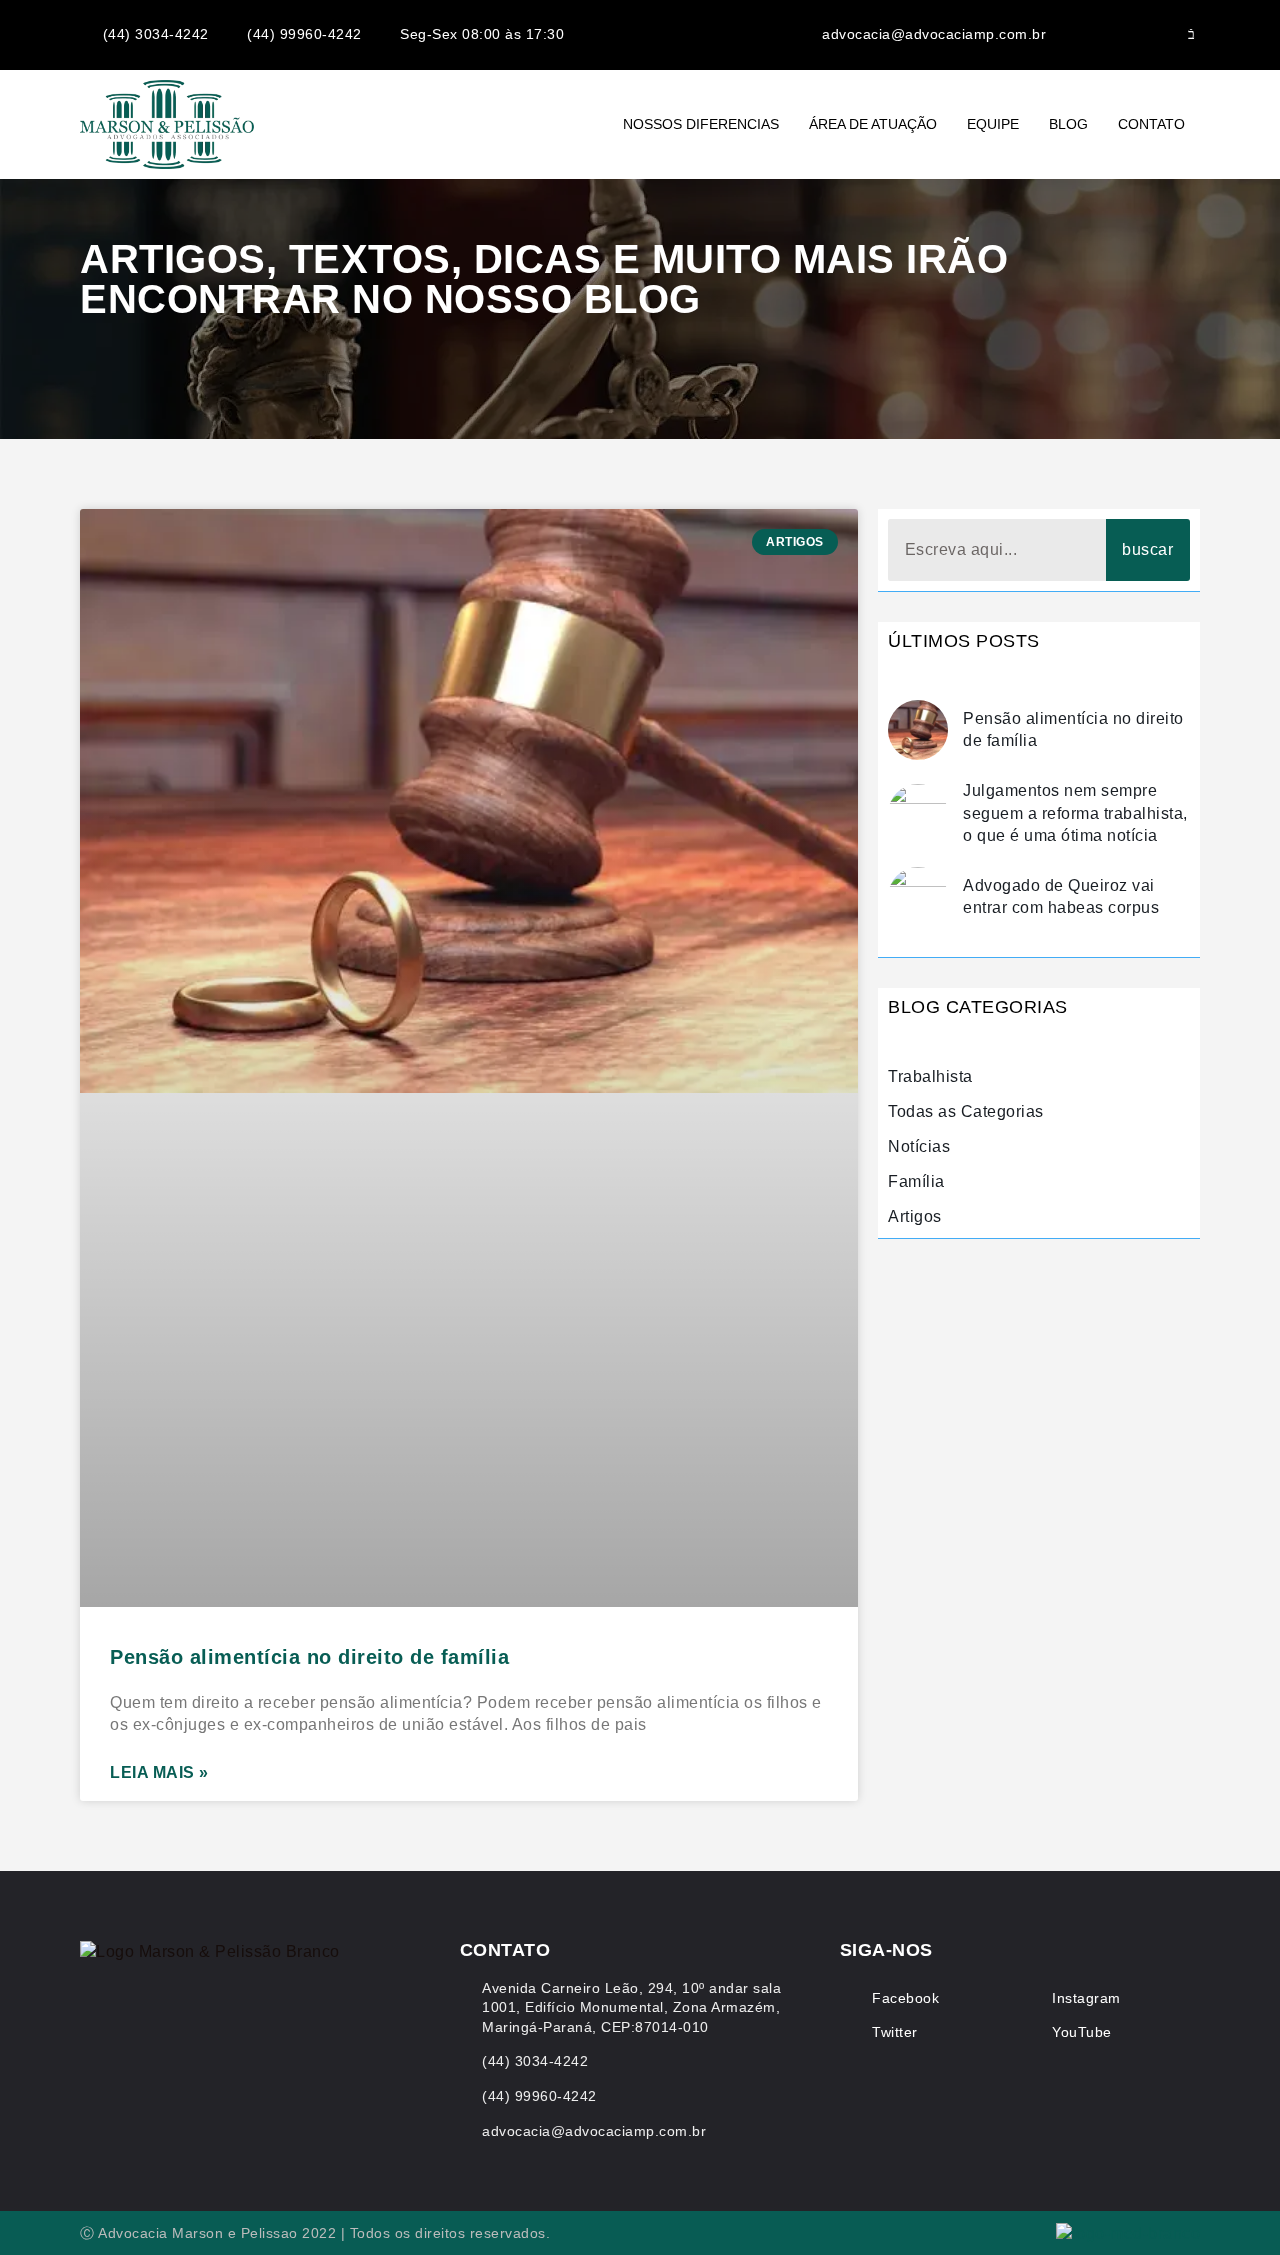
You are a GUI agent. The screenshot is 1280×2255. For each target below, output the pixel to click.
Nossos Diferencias (701, 124)
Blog (1068, 124)
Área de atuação (873, 124)
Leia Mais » (159, 1773)
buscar (1147, 549)
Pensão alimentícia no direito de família (309, 1657)
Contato (1151, 124)
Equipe (993, 124)
